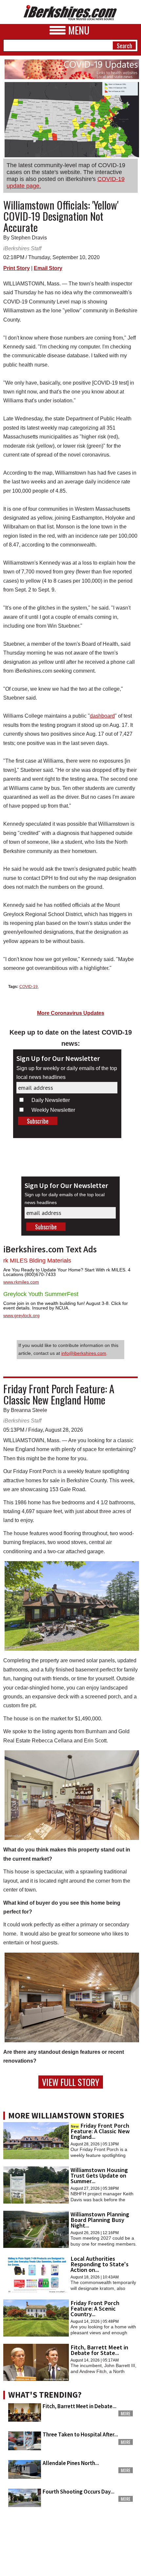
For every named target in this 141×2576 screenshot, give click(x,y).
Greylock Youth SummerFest (41, 1294)
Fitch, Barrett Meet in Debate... (80, 2406)
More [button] (126, 2413)
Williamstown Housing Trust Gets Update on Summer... (99, 2175)
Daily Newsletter (51, 1100)
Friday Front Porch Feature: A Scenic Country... (95, 2308)
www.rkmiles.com (21, 1282)
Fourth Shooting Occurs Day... (79, 2492)
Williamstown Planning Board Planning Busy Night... (100, 2220)
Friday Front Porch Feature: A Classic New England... (100, 2131)
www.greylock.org (21, 1315)
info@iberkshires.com (84, 1353)
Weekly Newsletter (53, 1110)
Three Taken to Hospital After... (80, 2434)
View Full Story (71, 2082)
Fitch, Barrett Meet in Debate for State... (99, 2350)
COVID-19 (29, 987)
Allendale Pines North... (71, 2463)
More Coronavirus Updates (71, 1013)
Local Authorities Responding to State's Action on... (100, 2264)
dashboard (102, 716)
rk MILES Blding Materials (37, 1261)
